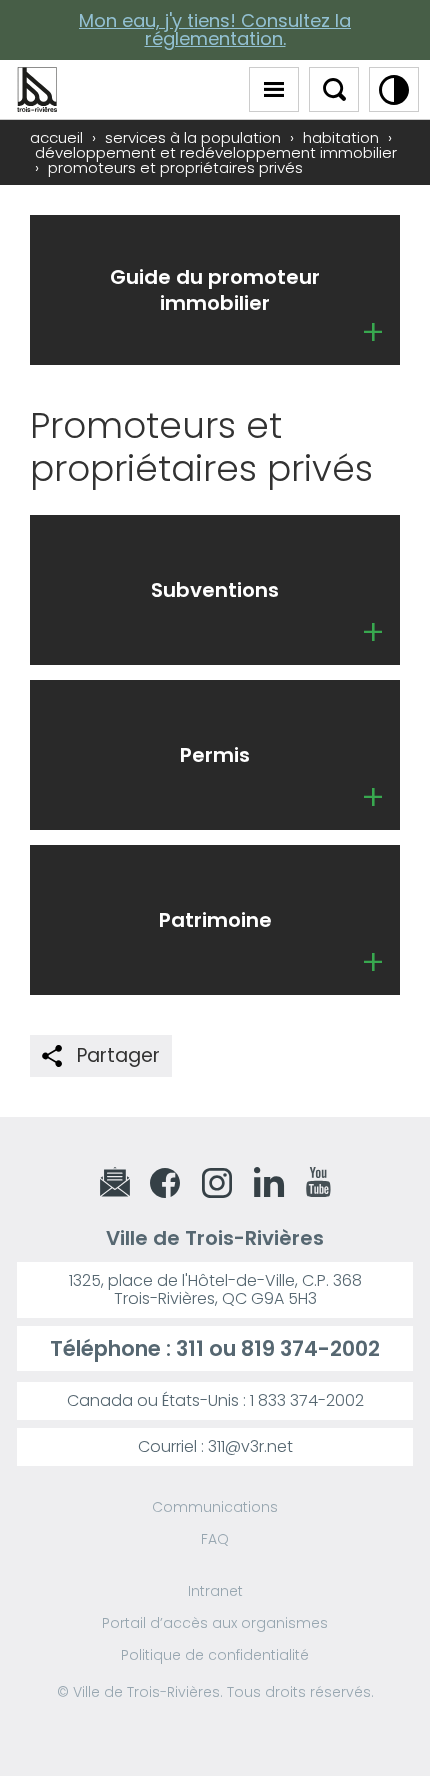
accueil (56, 137)
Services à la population (193, 137)
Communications (215, 1507)
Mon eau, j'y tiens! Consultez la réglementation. (215, 29)
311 (190, 1348)
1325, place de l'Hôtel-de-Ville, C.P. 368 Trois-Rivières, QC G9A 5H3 (215, 1289)
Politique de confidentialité (215, 1655)
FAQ (215, 1539)
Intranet (215, 1591)
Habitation (341, 137)
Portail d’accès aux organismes (215, 1623)
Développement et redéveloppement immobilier (216, 152)
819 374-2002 (310, 1348)
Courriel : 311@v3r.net (215, 1446)
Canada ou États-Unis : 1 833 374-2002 (215, 1400)
